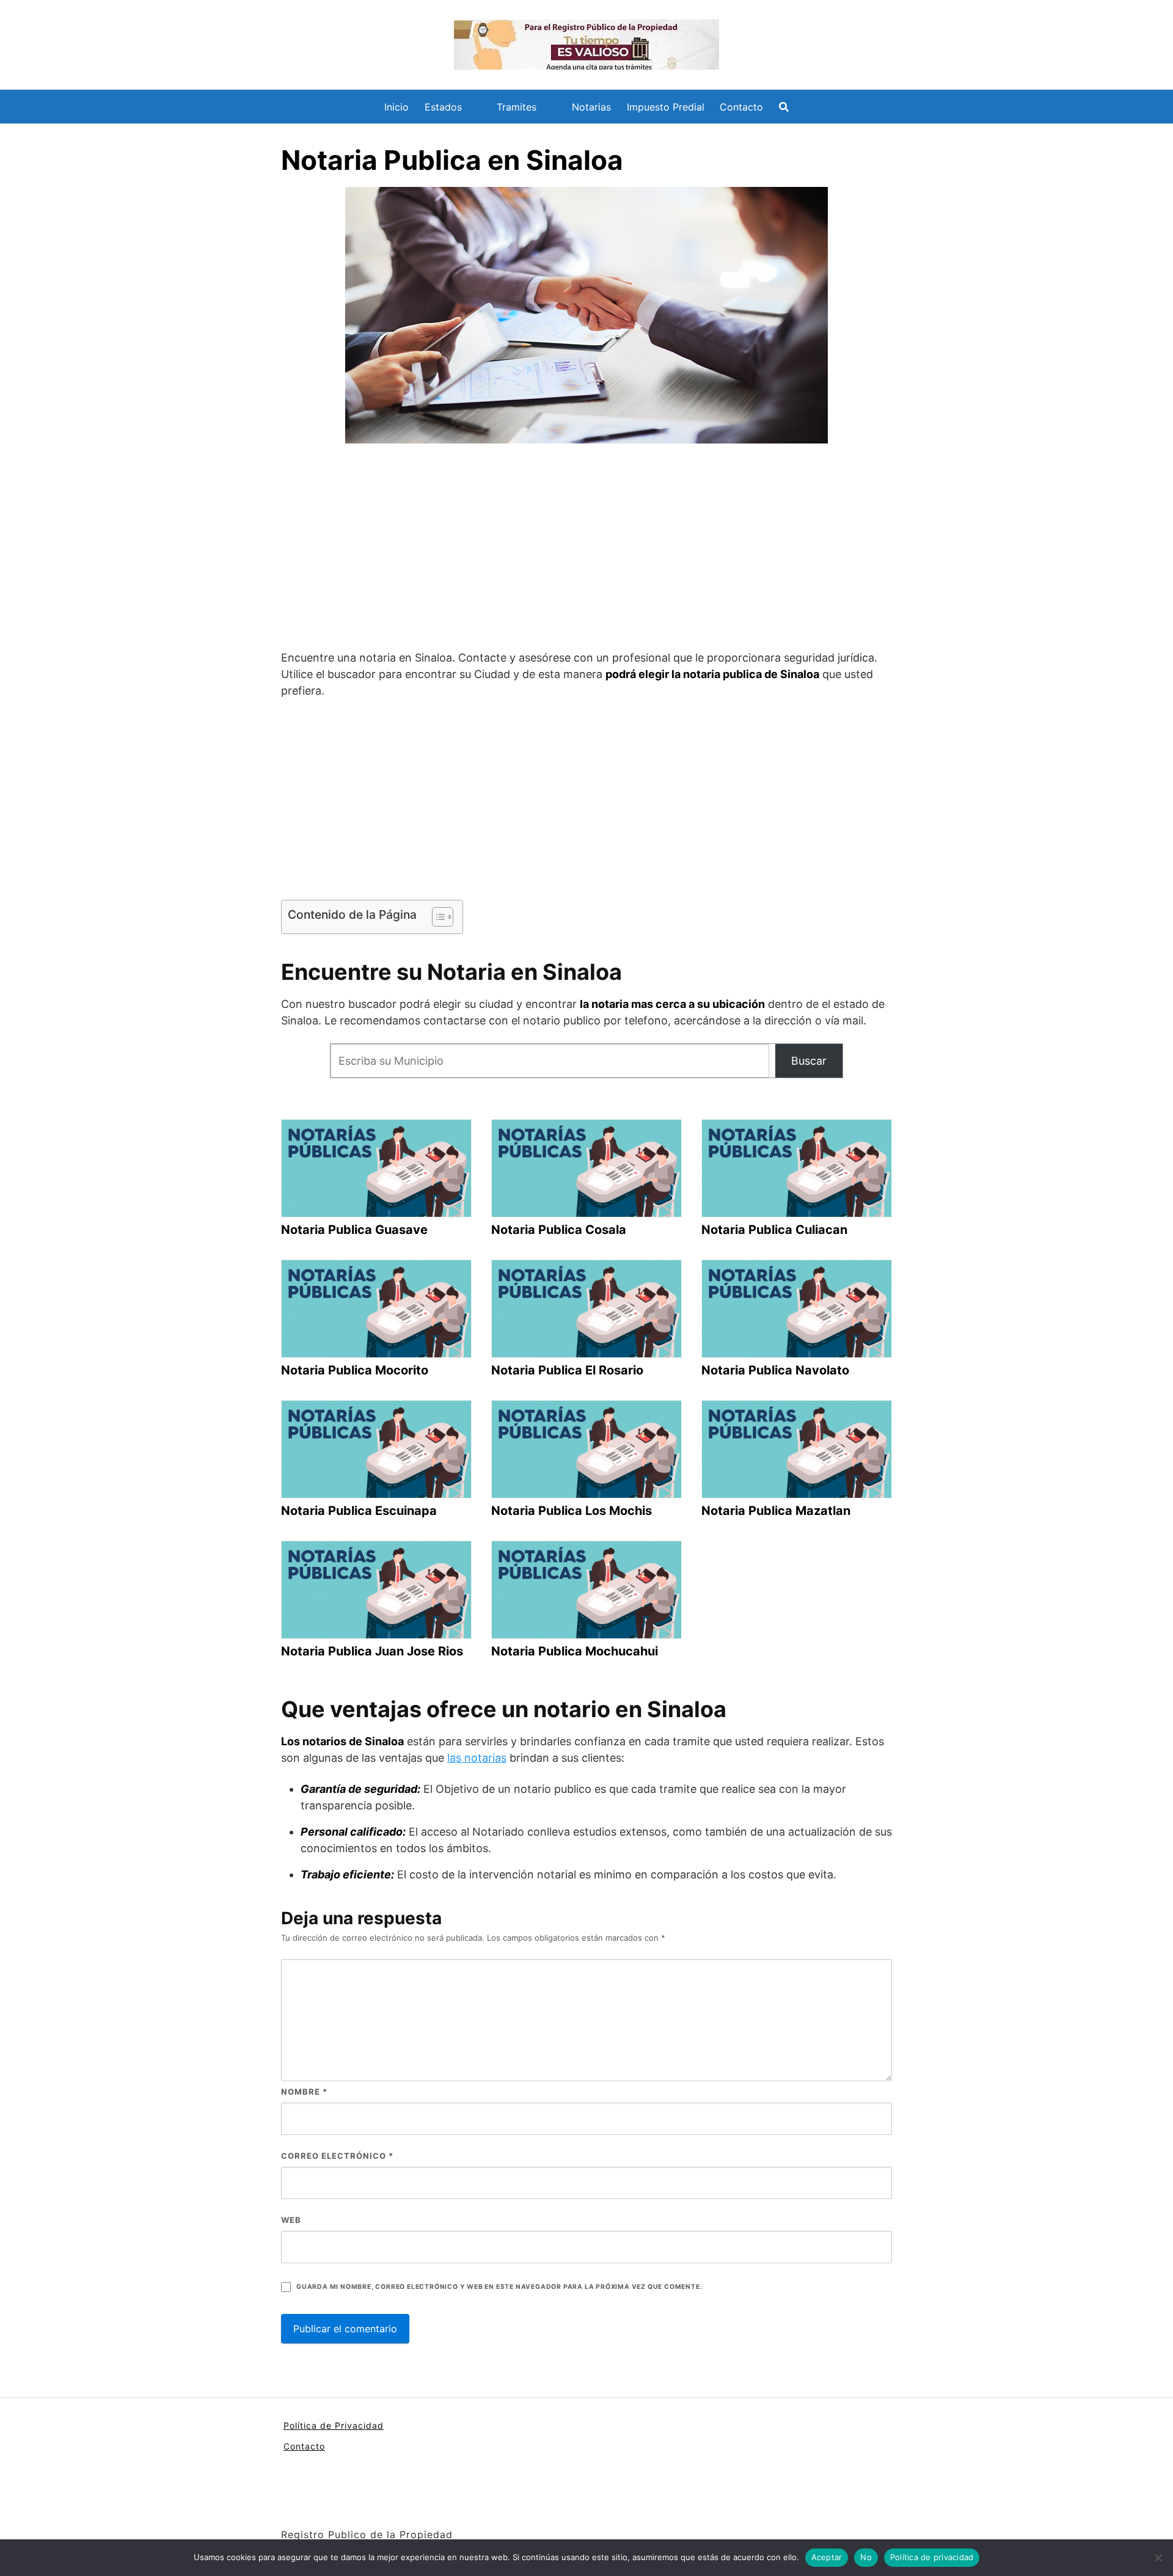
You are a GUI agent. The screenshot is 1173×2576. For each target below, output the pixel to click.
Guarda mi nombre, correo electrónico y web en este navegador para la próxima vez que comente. (499, 2287)
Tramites (517, 107)
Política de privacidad (932, 2557)
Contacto (741, 107)
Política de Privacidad (334, 2425)
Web (291, 2220)
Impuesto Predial (666, 107)
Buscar (809, 1061)
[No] (1158, 2558)
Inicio (396, 107)
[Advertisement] (586, 549)
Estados (443, 107)
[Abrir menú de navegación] (784, 107)
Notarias (591, 107)
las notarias (477, 1758)
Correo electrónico (337, 2156)
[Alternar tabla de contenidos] (437, 917)
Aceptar (827, 2557)
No (866, 2557)
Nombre (304, 2092)
